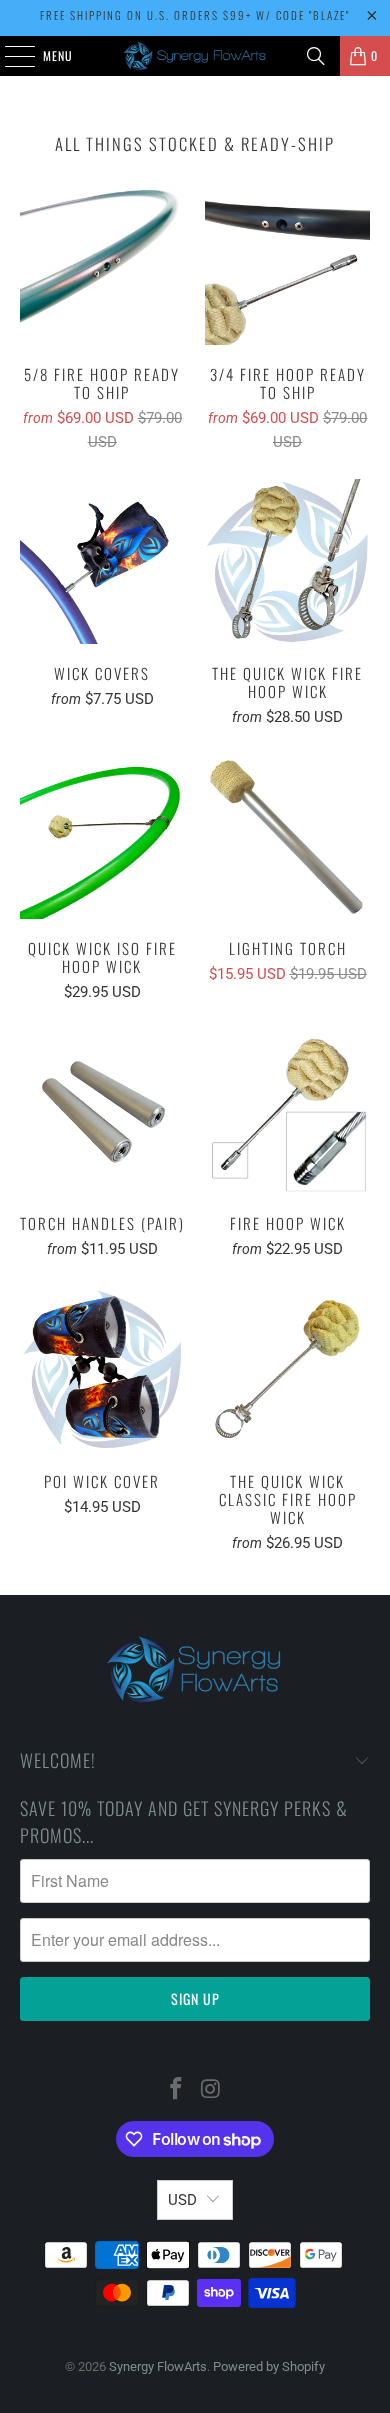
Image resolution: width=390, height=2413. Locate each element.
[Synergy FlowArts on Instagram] (212, 2090)
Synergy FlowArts (158, 2366)
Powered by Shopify (269, 2366)
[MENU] (9, 56)
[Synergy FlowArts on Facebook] (177, 2090)
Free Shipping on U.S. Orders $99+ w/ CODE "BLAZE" (195, 15)
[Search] (316, 56)
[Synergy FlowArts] (195, 56)
